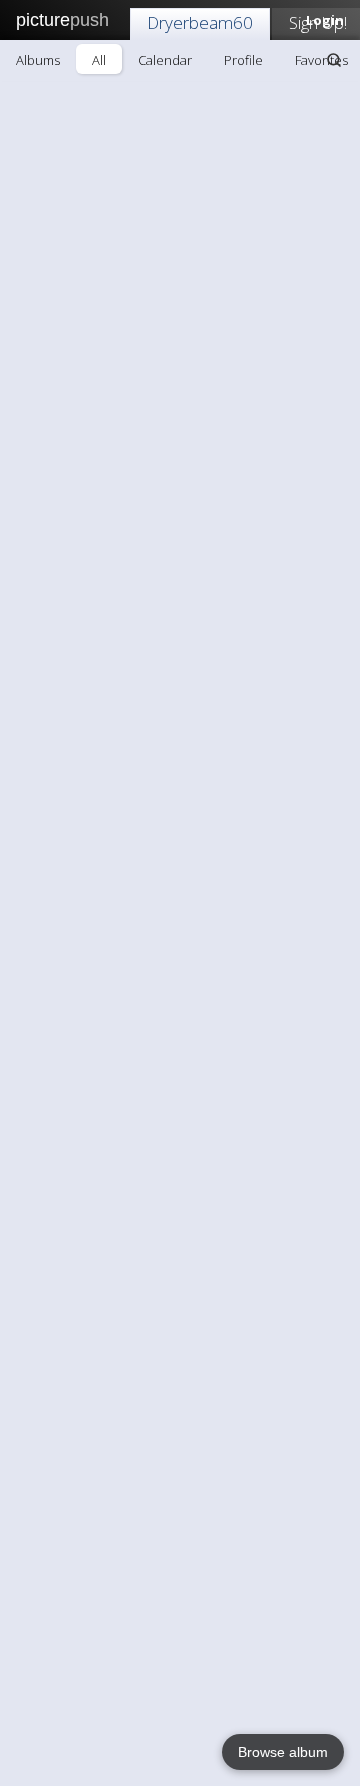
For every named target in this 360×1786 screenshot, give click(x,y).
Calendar (165, 60)
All (99, 60)
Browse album (283, 1752)
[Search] (334, 60)
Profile (243, 60)
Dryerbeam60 (200, 22)
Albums (38, 60)
